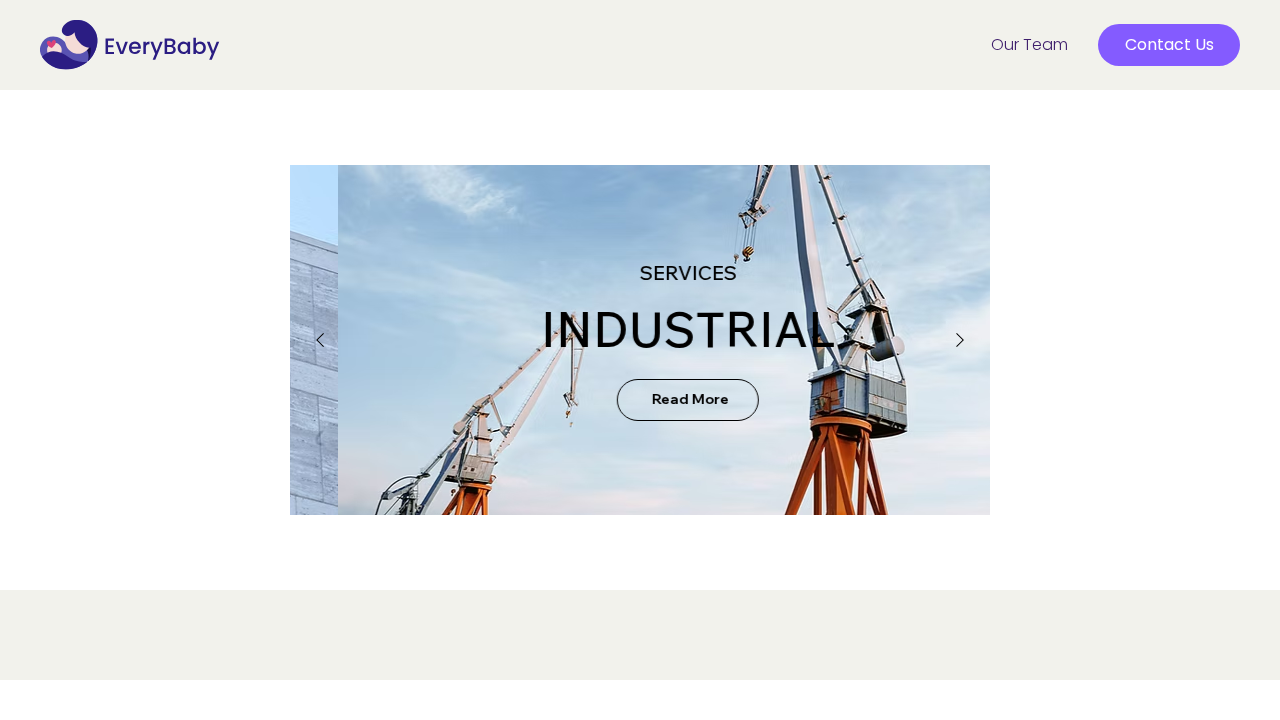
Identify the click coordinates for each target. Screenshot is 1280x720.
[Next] (960, 340)
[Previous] (320, 340)
